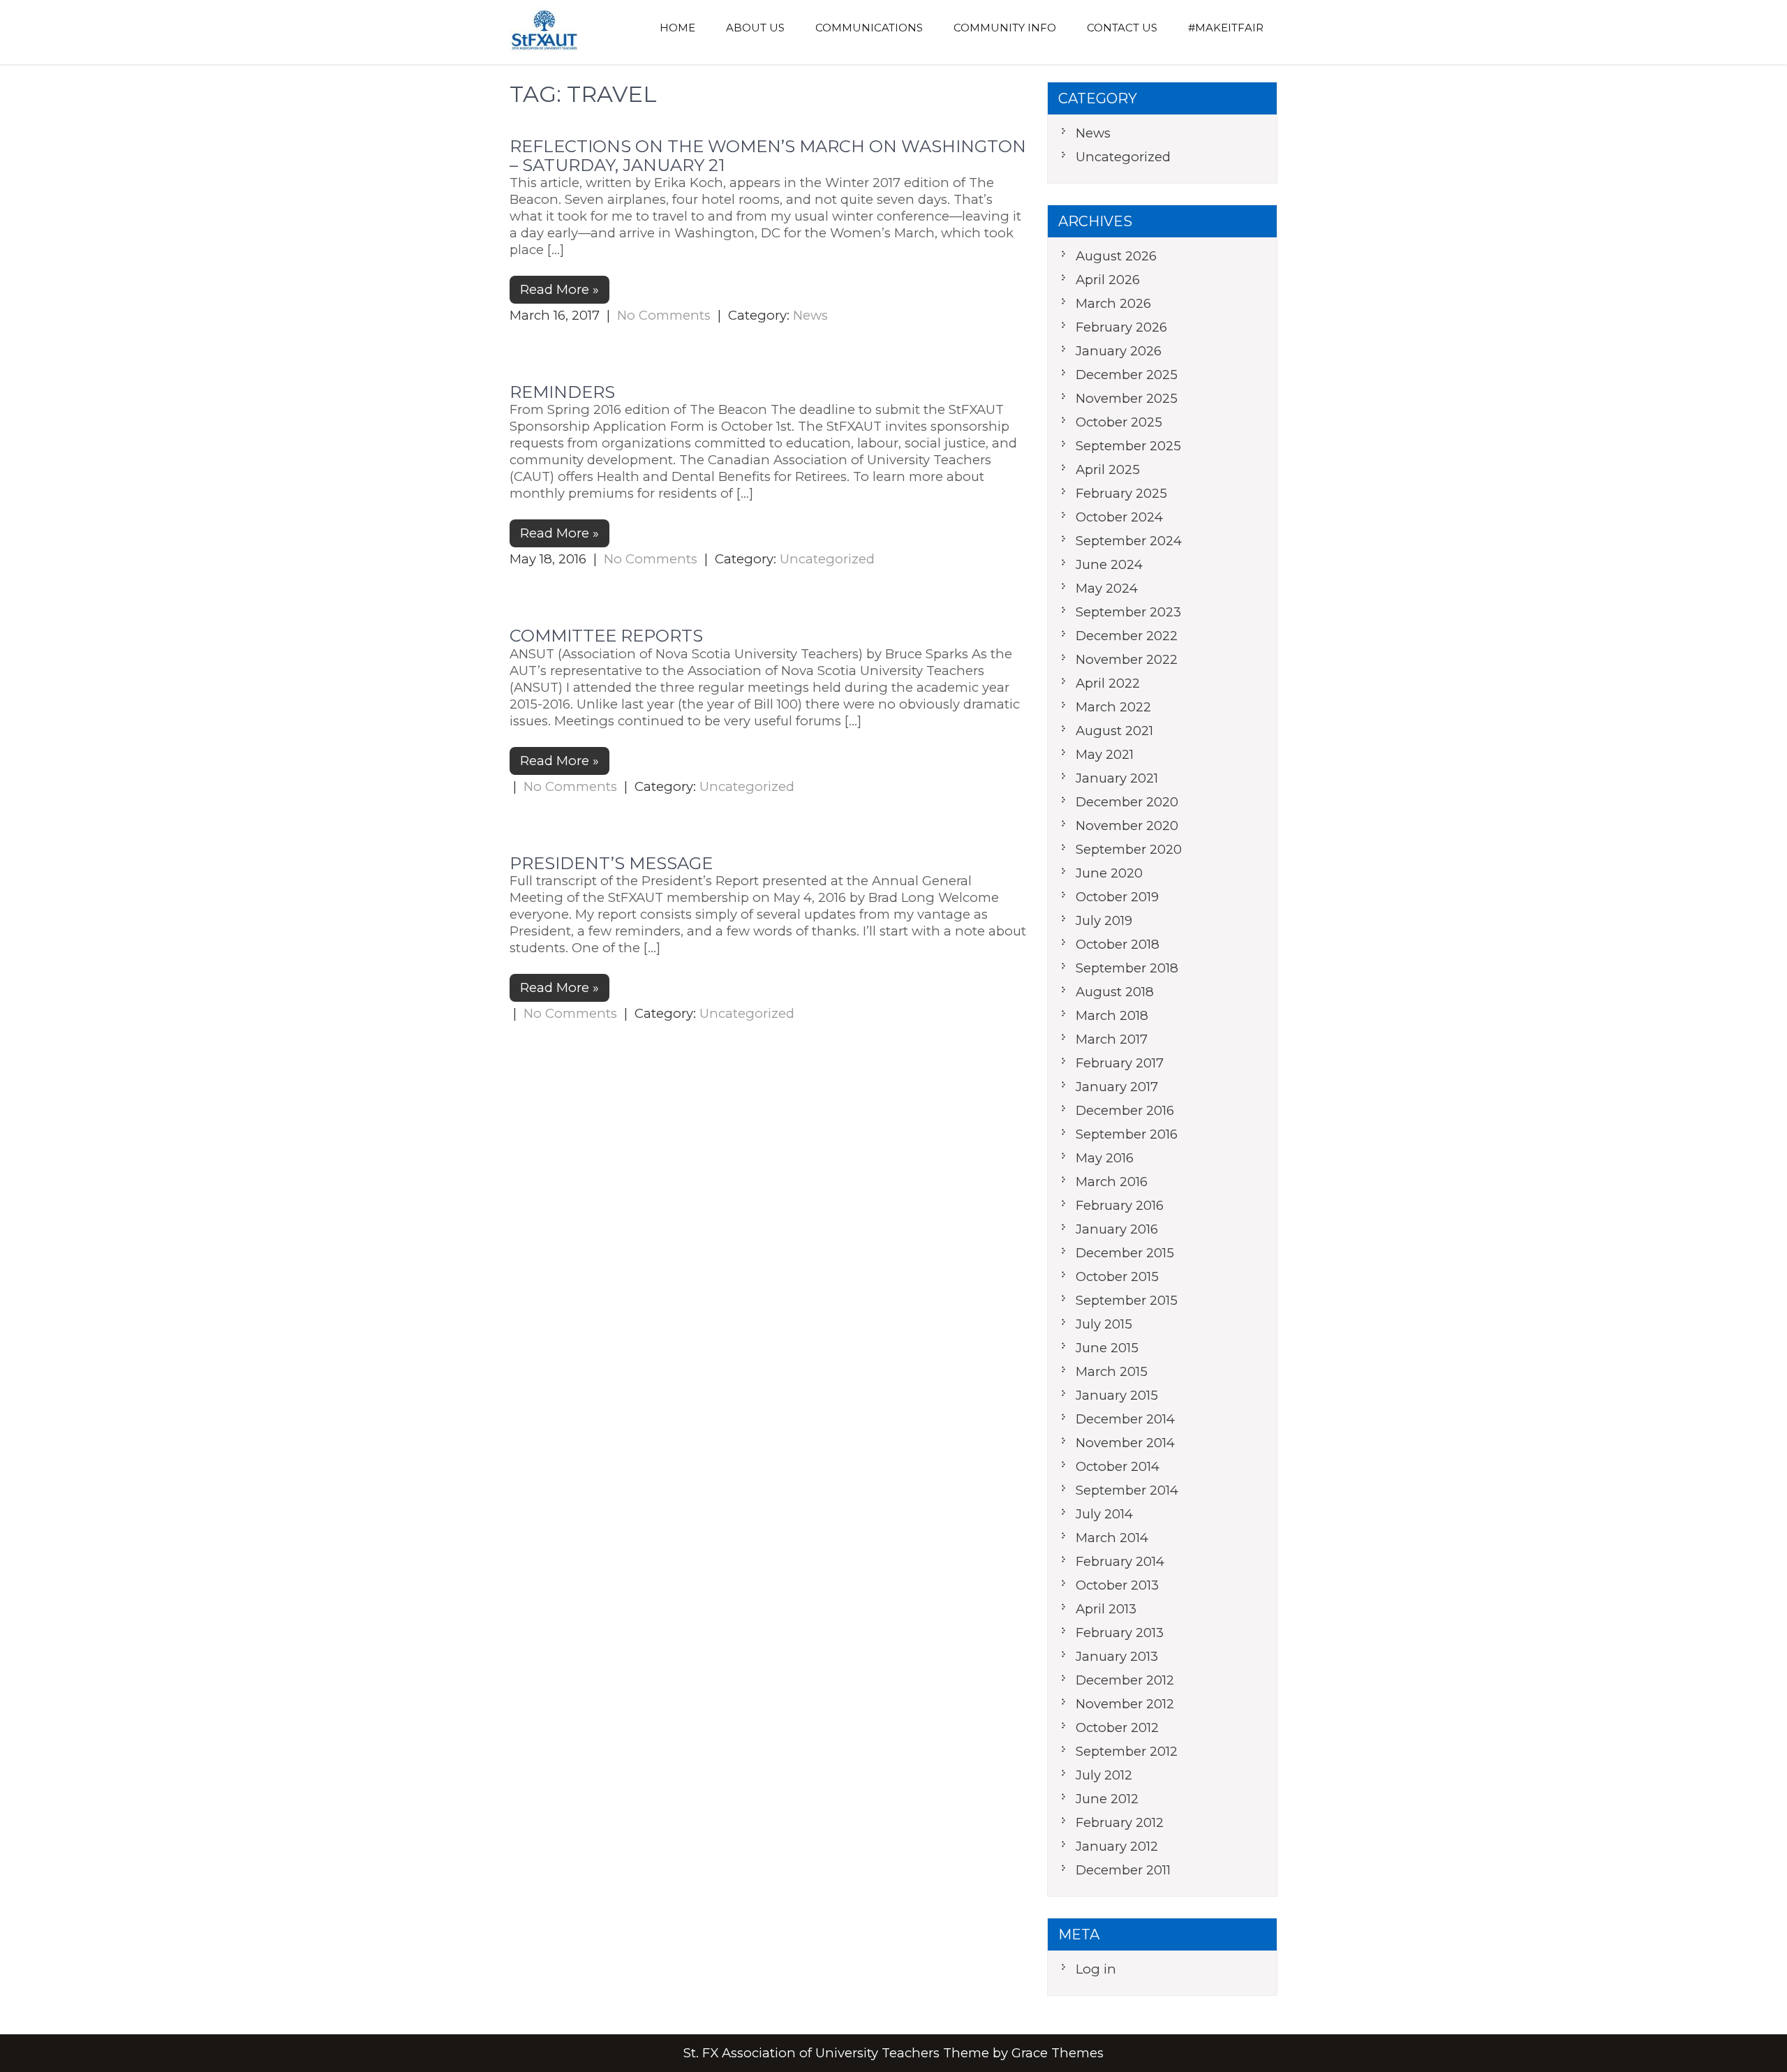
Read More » (559, 289)
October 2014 (1118, 1466)
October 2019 (1117, 897)
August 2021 (1114, 731)
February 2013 (1120, 1633)
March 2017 (1112, 1039)
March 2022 (1113, 707)
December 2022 (1127, 636)
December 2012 (1125, 1680)
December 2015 (1125, 1253)
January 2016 (1117, 1229)
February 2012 (1120, 1822)
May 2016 (1105, 1158)
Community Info (1005, 28)
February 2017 (1120, 1063)
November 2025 (1127, 398)
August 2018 (1115, 992)
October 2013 (1117, 1585)
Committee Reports (606, 636)
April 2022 (1108, 683)
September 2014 (1127, 1490)
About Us (755, 28)
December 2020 (1127, 802)
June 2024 (1109, 564)
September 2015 (1127, 1300)
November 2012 (1125, 1704)
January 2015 (1117, 1395)
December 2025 (1127, 375)
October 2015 (1117, 1276)
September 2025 (1128, 446)
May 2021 (1105, 754)
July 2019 (1104, 920)
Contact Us (1122, 28)
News (810, 315)
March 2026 (1113, 303)
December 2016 (1125, 1110)
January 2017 (1117, 1087)
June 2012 (1107, 1799)
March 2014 (1112, 1538)
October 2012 (1117, 1727)
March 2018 (1112, 1015)
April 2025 (1108, 469)
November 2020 (1127, 826)
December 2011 (1123, 1870)
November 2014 (1125, 1443)
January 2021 (1117, 778)
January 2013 (1117, 1656)
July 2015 (1104, 1324)
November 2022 (1127, 659)
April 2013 (1106, 1609)
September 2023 (1128, 612)
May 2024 (1107, 588)
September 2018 (1127, 968)
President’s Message (611, 863)
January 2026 (1119, 351)
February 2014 (1120, 1561)
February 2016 (1120, 1205)
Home (677, 28)
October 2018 (1118, 944)
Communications (869, 28)
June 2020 (1109, 873)
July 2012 (1104, 1775)
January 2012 (1117, 1846)
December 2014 (1125, 1419)
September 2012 (1127, 1751)
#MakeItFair (1226, 28)
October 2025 (1119, 422)
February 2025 (1121, 493)
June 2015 (1107, 1348)
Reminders (562, 392)
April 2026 (1108, 280)
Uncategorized (827, 559)
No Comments (664, 315)
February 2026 (1121, 327)
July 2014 (1104, 1514)
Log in (1096, 1969)
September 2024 (1129, 541)
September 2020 (1129, 849)
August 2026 (1116, 256)
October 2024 (1119, 517)
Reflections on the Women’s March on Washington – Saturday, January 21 (768, 155)
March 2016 (1112, 1182)
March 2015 (1112, 1371)
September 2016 (1127, 1134)
